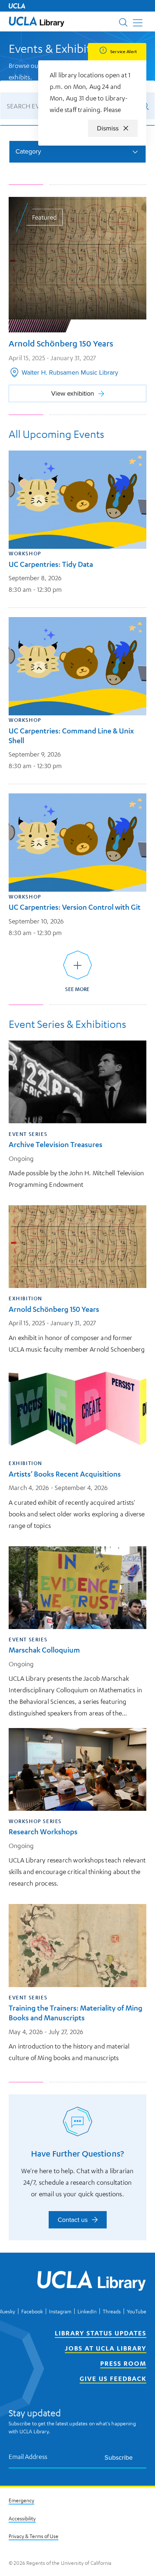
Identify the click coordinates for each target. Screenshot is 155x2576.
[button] (37, 21)
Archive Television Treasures (56, 1144)
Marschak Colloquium (44, 1650)
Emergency (21, 2500)
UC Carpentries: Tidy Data (51, 564)
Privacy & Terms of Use (34, 2536)
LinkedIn (87, 2311)
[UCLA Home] (17, 6)
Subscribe (119, 2457)
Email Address (28, 2457)
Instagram (60, 2311)
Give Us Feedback (113, 2378)
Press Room (123, 2363)
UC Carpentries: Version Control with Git (75, 907)
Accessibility (22, 2518)
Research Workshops (43, 1832)
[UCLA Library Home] (92, 2282)
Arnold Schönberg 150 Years (54, 1309)
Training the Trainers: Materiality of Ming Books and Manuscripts (76, 2013)
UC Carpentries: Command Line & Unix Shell (71, 736)
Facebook (32, 2311)
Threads (112, 2311)
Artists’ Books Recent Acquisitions (65, 1474)
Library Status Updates (101, 2333)
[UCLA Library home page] (37, 21)
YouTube (137, 2311)
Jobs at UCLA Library (106, 2348)
